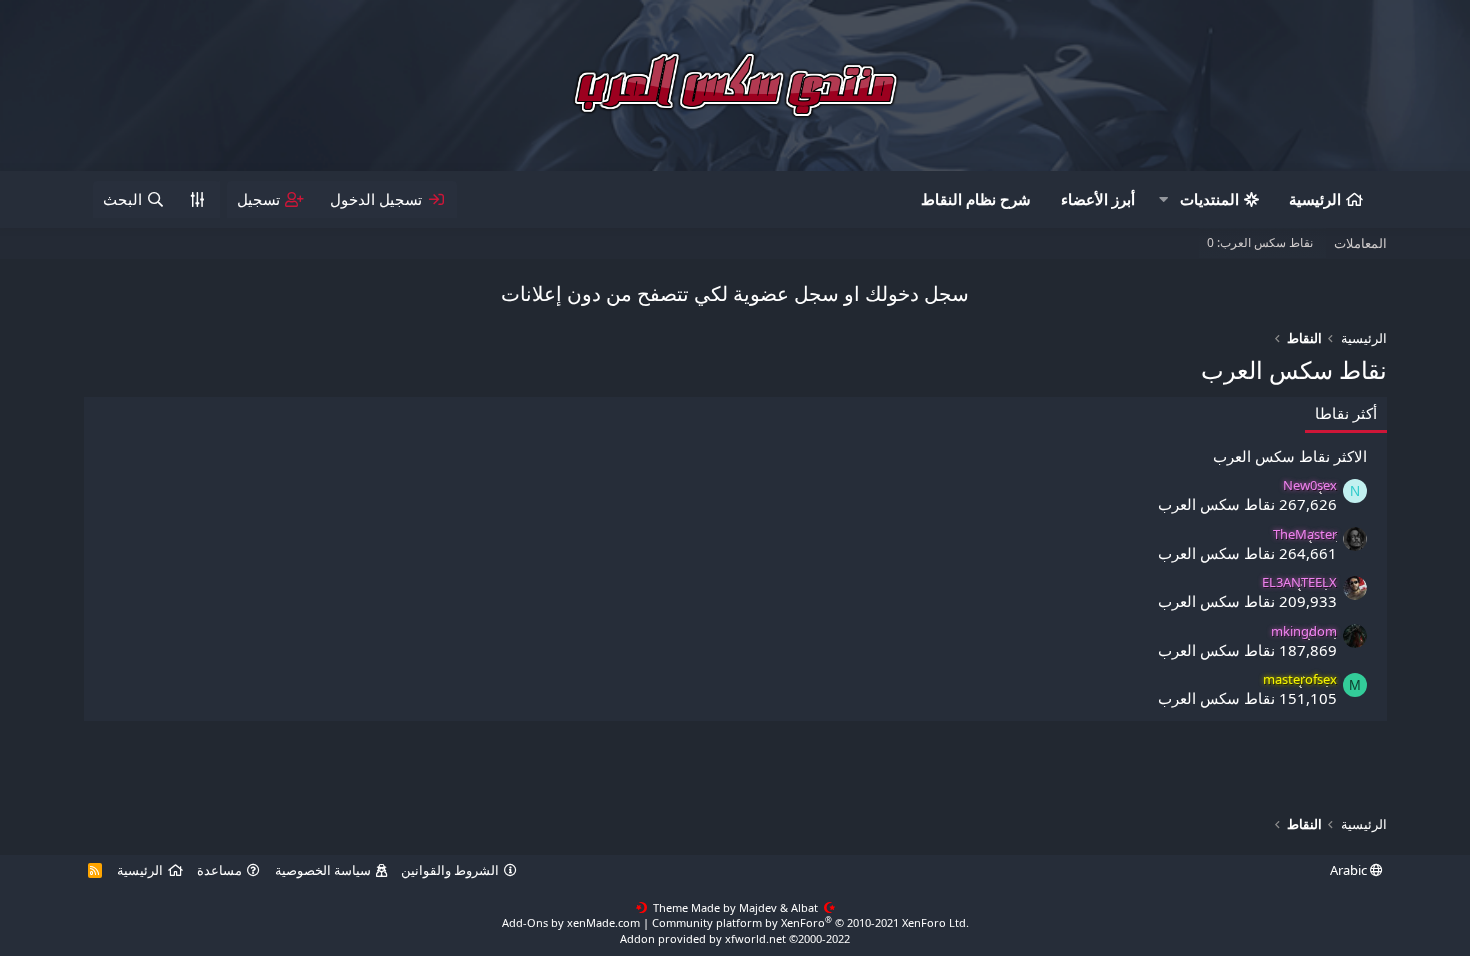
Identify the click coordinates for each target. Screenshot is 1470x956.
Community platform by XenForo (810, 922)
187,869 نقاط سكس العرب (1247, 650)
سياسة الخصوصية (323, 870)
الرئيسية (1315, 199)
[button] (1164, 199)
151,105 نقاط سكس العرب (1247, 698)
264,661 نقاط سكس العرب (1247, 553)
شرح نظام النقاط (976, 199)
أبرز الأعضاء (1098, 199)
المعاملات (1360, 243)
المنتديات (1209, 199)
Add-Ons (525, 922)
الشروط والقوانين (450, 870)
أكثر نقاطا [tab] (1346, 413)
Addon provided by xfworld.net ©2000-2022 (735, 938)
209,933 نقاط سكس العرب (1247, 601)
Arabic (1350, 870)
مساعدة (219, 870)
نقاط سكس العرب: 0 (1260, 242)
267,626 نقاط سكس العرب (1247, 504)
